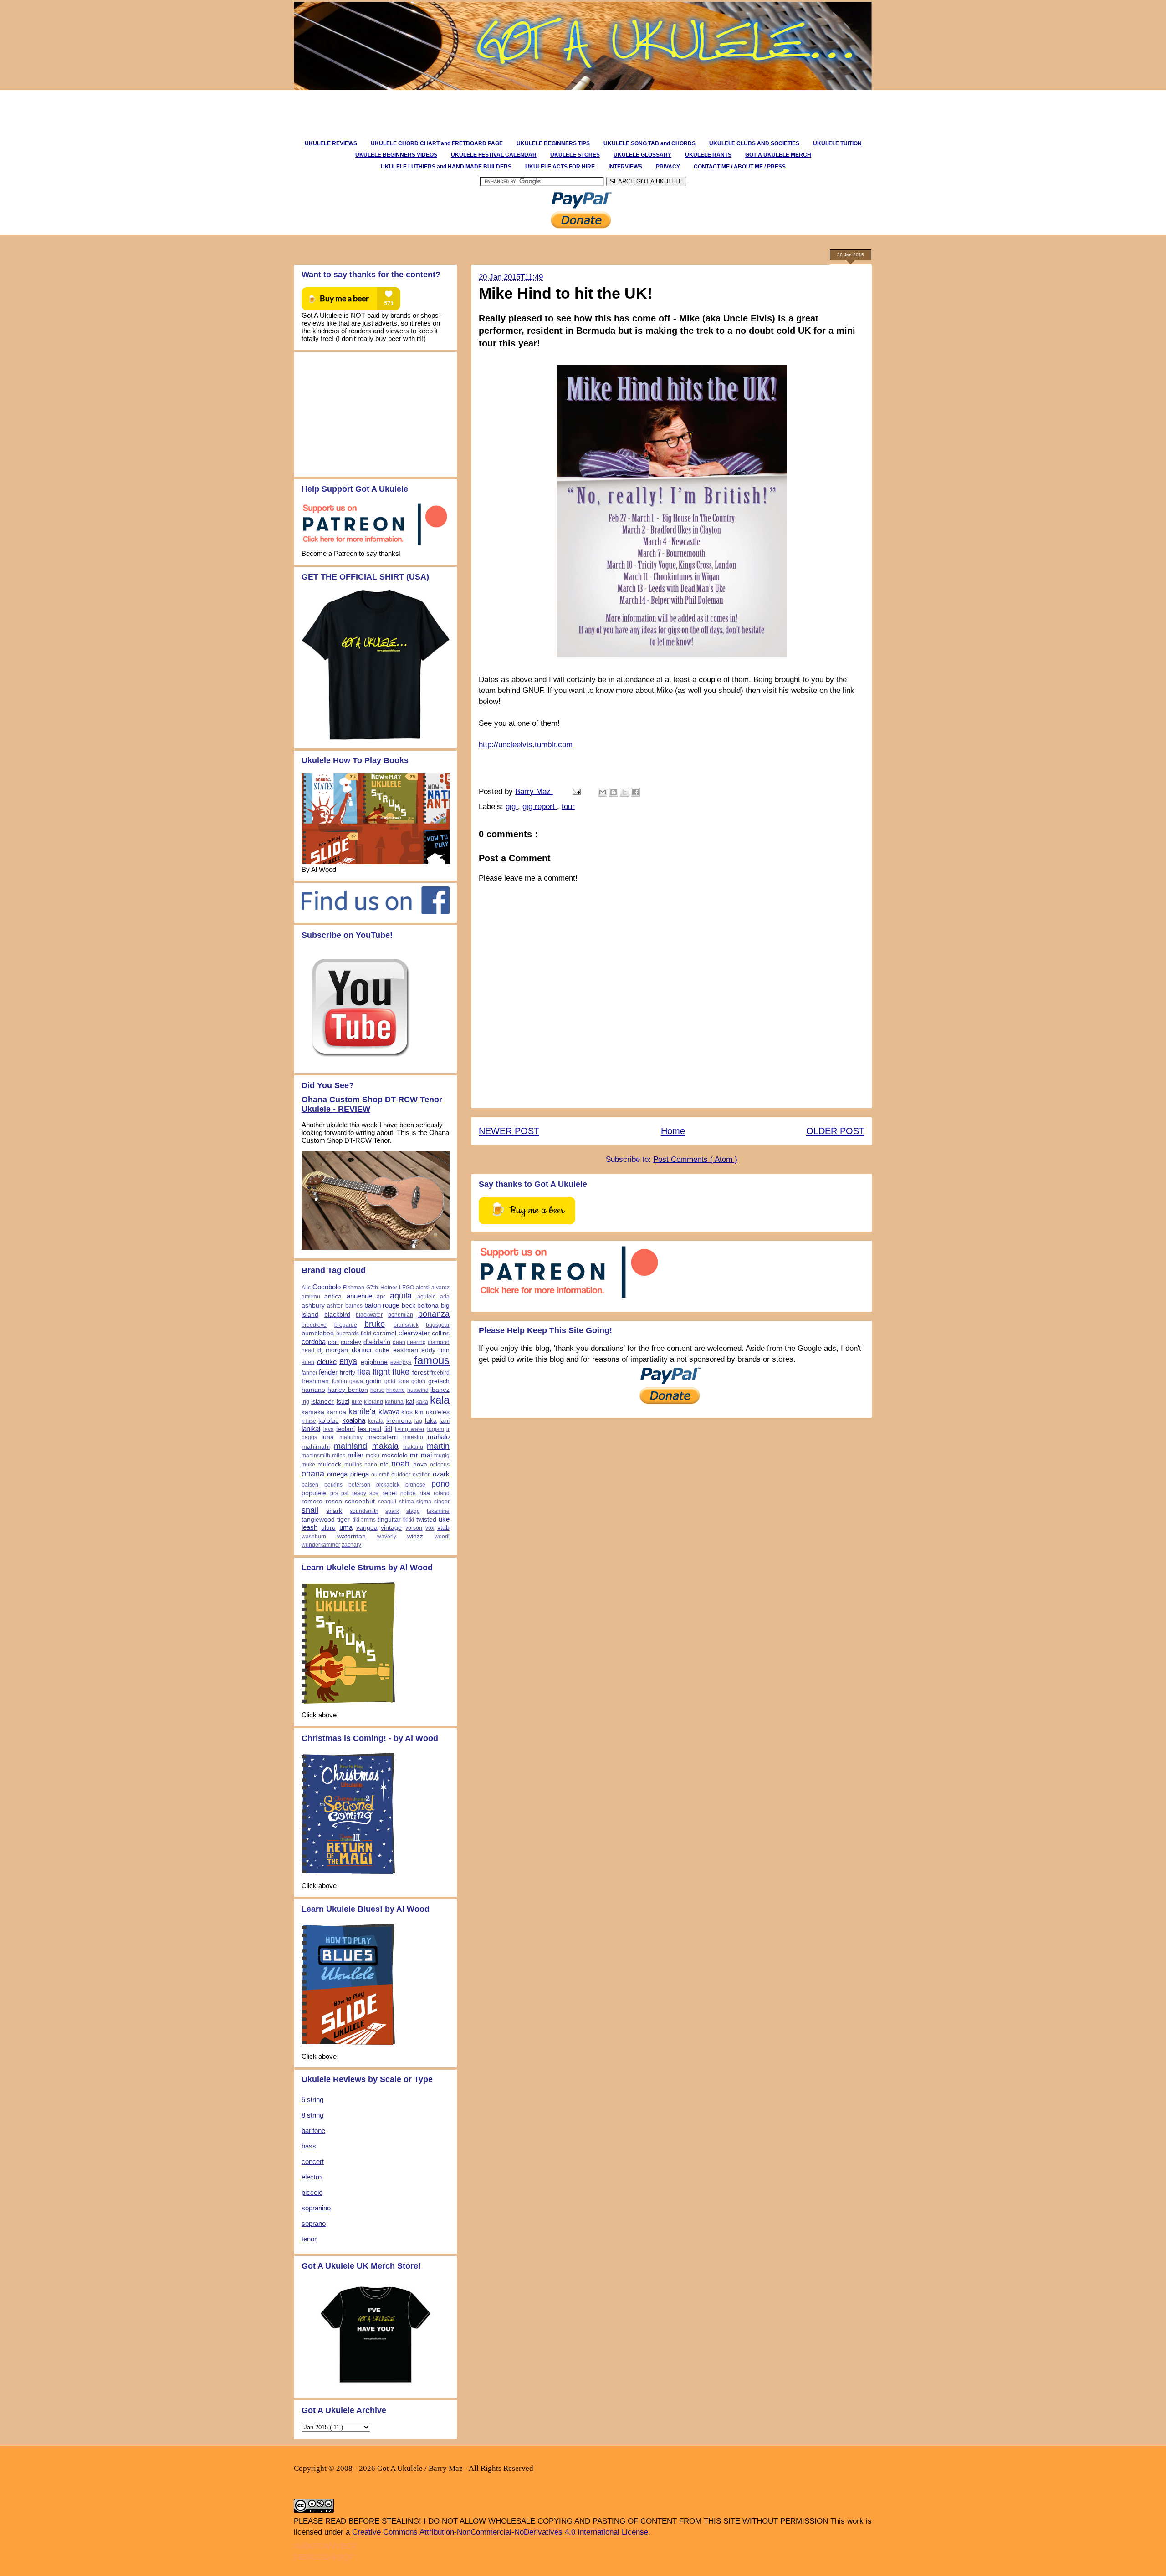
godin (374, 1381)
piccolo (312, 2192)
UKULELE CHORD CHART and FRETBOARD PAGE (437, 143)
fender (328, 1372)
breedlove (314, 1325)
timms (368, 1520)
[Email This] (603, 792)
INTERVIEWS (625, 167)
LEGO (407, 1288)
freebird (440, 1373)
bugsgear (438, 1325)
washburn (314, 1537)
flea (364, 1372)
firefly (348, 1372)
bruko (375, 1324)
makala (385, 1446)
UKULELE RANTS (708, 155)
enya (348, 1361)
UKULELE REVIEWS (331, 143)
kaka (422, 1402)
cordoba (314, 1341)
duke (382, 1350)
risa (425, 1493)
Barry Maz (534, 792)
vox (430, 1528)
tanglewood (318, 1520)
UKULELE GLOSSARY (642, 155)
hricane (396, 1390)
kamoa (336, 1412)
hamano (313, 1390)
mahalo (439, 1437)
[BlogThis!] (614, 792)
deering (416, 1342)
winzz (415, 1536)
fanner (309, 1373)
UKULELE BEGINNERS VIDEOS (396, 155)
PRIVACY (668, 167)
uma (346, 1527)
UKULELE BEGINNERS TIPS (553, 143)
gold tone (397, 1381)
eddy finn (435, 1350)
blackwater (369, 1315)
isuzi (343, 1402)
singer (442, 1502)
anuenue (359, 1296)
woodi (442, 1537)
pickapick (388, 1485)
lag (418, 1421)
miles (339, 1456)
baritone (313, 2131)
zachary (351, 1545)
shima (407, 1502)
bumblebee (318, 1333)
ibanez (440, 1390)
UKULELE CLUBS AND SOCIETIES (754, 143)
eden (308, 1362)
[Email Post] (576, 792)
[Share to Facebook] (635, 792)
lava (329, 1429)
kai (410, 1402)
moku (373, 1456)
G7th (372, 1288)
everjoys (401, 1362)
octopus (440, 1465)
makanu (413, 1447)
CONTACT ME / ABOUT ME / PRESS (740, 167)
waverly (387, 1537)
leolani (345, 1429)
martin (438, 1446)
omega (337, 1474)
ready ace (366, 1493)
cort (333, 1342)
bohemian (401, 1315)
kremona (399, 1421)
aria (445, 1297)
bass (309, 2146)
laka (431, 1421)
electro (312, 2177)
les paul (370, 1429)
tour (568, 807)
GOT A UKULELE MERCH (778, 155)
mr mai (421, 1455)
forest (420, 1372)
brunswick (406, 1325)
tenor (309, 2239)
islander (322, 1402)
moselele (395, 1455)
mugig (442, 1456)
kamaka (313, 1412)
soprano (314, 2223)
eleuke (327, 1362)
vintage (391, 1528)
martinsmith (316, 1456)
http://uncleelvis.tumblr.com (526, 745)
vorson (414, 1528)
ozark (441, 1474)
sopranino (316, 2208)
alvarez (440, 1288)
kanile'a (362, 1411)
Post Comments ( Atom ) (695, 1159)
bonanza (434, 1314)
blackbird (337, 1315)
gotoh (418, 1381)
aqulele (427, 1297)
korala (376, 1421)
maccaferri (382, 1437)
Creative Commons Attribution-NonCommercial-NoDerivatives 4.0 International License (500, 2532)
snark (334, 1511)
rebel (389, 1493)
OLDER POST (835, 1131)
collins (441, 1333)
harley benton (348, 1390)
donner (362, 1350)
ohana (313, 1474)
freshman (315, 1381)
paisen (310, 1485)
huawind (418, 1390)
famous (432, 1360)
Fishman (354, 1288)
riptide (408, 1493)
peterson (359, 1485)
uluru (328, 1528)
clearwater (414, 1333)
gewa (356, 1381)
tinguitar (389, 1520)
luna (328, 1437)
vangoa (367, 1528)
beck (409, 1306)
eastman (406, 1350)
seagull (387, 1502)
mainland (350, 1446)
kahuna (394, 1402)
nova (420, 1464)
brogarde (346, 1325)
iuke (357, 1402)
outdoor (401, 1475)
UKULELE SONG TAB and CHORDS (649, 143)
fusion (340, 1381)
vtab (443, 1528)
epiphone (374, 1362)
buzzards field (354, 1334)
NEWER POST (509, 1131)
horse (377, 1390)
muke (308, 1465)
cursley (351, 1342)
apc (381, 1297)
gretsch (439, 1381)
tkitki (409, 1520)
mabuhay (351, 1437)
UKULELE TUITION (837, 143)
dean (399, 1342)
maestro (413, 1437)
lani (445, 1421)
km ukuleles (432, 1412)
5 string (312, 2100)
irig (305, 1402)
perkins (333, 1485)
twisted (426, 1520)
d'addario (377, 1342)
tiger (343, 1520)
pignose (415, 1485)
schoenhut (360, 1501)
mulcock (329, 1464)
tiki (356, 1520)
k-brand (373, 1402)
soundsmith (364, 1511)
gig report (540, 807)
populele (314, 1493)
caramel (385, 1333)
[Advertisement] (457, 111)
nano (371, 1465)
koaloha (354, 1420)
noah (400, 1464)
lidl (388, 1429)
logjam (436, 1429)
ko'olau (329, 1421)
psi (345, 1493)
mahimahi (316, 1447)
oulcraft (380, 1475)
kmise (309, 1421)
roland (442, 1493)
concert (313, 2161)
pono (440, 1484)
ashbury (313, 1306)
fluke (401, 1372)
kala (440, 1400)
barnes (354, 1306)
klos (407, 1412)
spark (392, 1511)
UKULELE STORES (575, 155)
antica (333, 1296)
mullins (353, 1465)
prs (334, 1493)
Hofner (389, 1288)
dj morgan (333, 1350)
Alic (306, 1288)
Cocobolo (327, 1287)
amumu (311, 1297)
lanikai (311, 1428)
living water (410, 1429)
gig (512, 807)
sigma (424, 1502)
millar (355, 1455)
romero (312, 1501)
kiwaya (389, 1412)
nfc (384, 1464)
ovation (422, 1475)
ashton (335, 1306)
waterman (351, 1536)
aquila (401, 1296)
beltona (428, 1306)
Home (673, 1131)
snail (310, 1510)
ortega (360, 1474)
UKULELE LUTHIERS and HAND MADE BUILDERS (446, 167)
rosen (334, 1501)
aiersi (423, 1288)
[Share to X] (624, 792)
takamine (438, 1511)
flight (381, 1372)
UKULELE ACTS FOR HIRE (560, 167)
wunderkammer (321, 1545)
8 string (312, 2115)
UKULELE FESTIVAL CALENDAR (494, 155)
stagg (413, 1511)
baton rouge (382, 1305)
